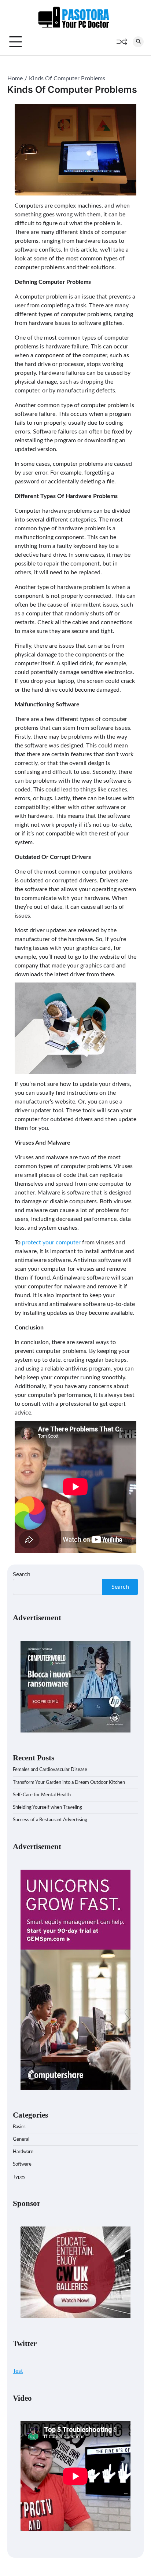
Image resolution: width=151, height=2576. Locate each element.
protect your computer (51, 1243)
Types (19, 2177)
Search (22, 1574)
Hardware (23, 2152)
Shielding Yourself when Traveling (47, 1807)
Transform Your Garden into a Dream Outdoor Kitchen (69, 1783)
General (21, 2139)
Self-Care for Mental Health (42, 1795)
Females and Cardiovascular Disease (50, 1770)
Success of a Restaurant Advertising (50, 1820)
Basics (19, 2127)
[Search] (138, 42)
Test (18, 2371)
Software (22, 2164)
